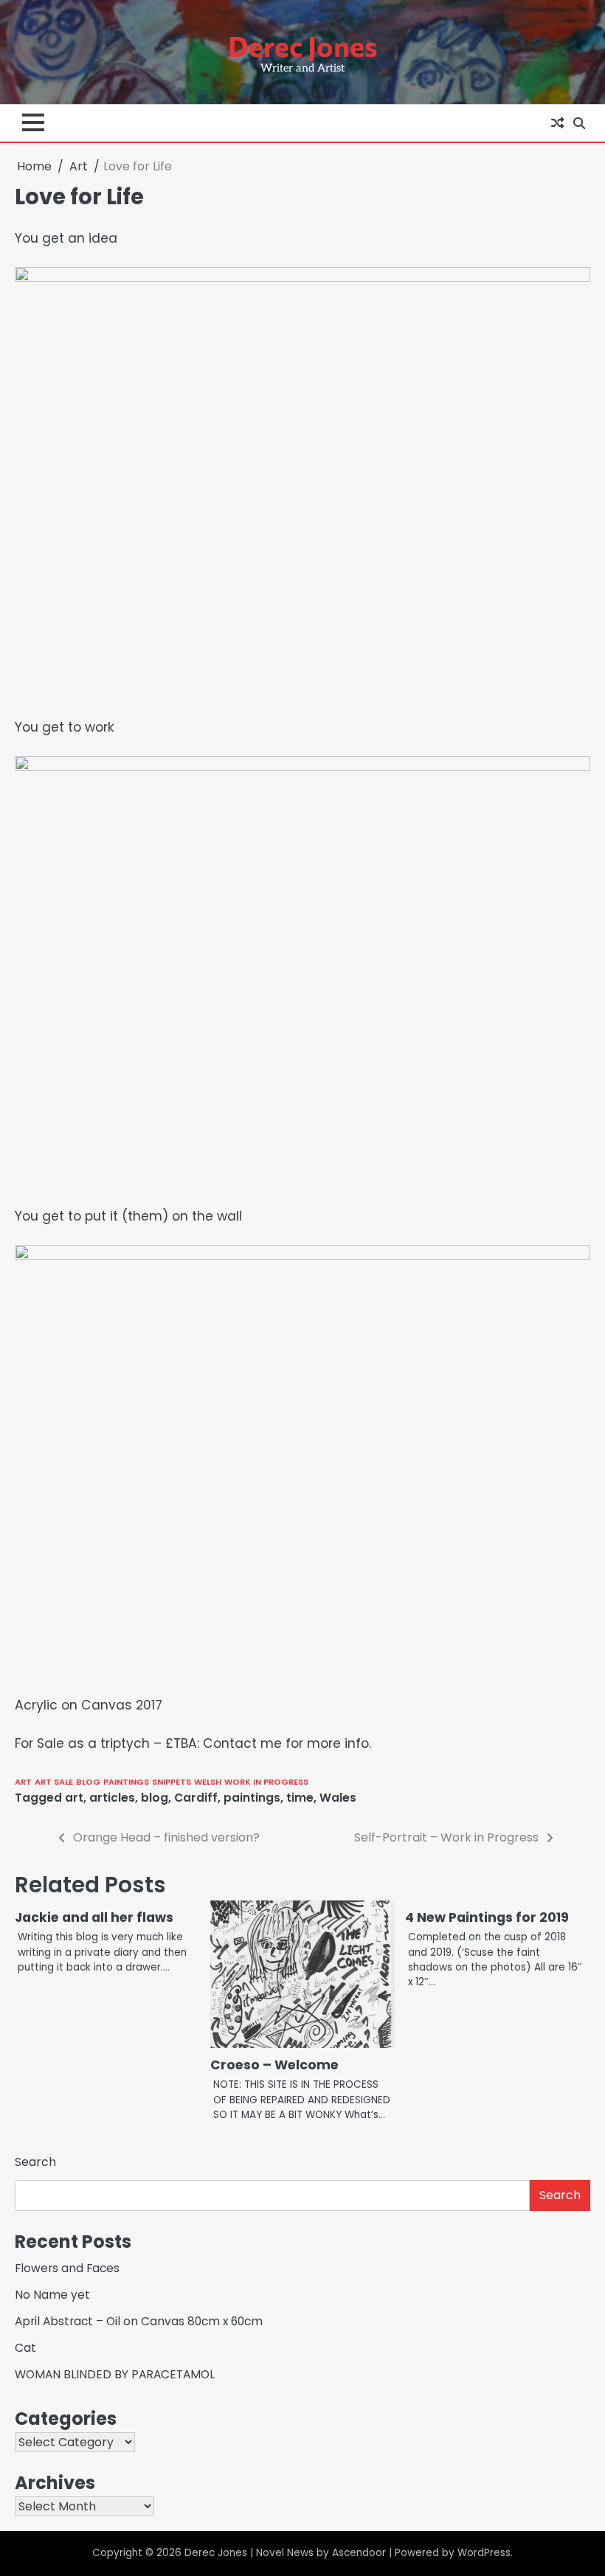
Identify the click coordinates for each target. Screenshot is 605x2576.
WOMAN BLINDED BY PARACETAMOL (115, 2374)
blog (155, 1798)
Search (35, 2162)
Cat (25, 2348)
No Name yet (52, 2295)
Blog (88, 1782)
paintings (126, 1782)
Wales (338, 1798)
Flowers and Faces (67, 2268)
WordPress (484, 2553)
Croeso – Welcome (274, 2065)
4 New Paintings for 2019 (487, 1917)
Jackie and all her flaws (94, 1917)
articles (112, 1798)
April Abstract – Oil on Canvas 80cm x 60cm (139, 2321)
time (300, 1798)
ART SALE (54, 1782)
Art (23, 1782)
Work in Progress (266, 1782)
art (74, 1798)
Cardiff (196, 1798)
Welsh (208, 1782)
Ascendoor (359, 2553)
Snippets (172, 1782)
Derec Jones (303, 46)
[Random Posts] (557, 123)
